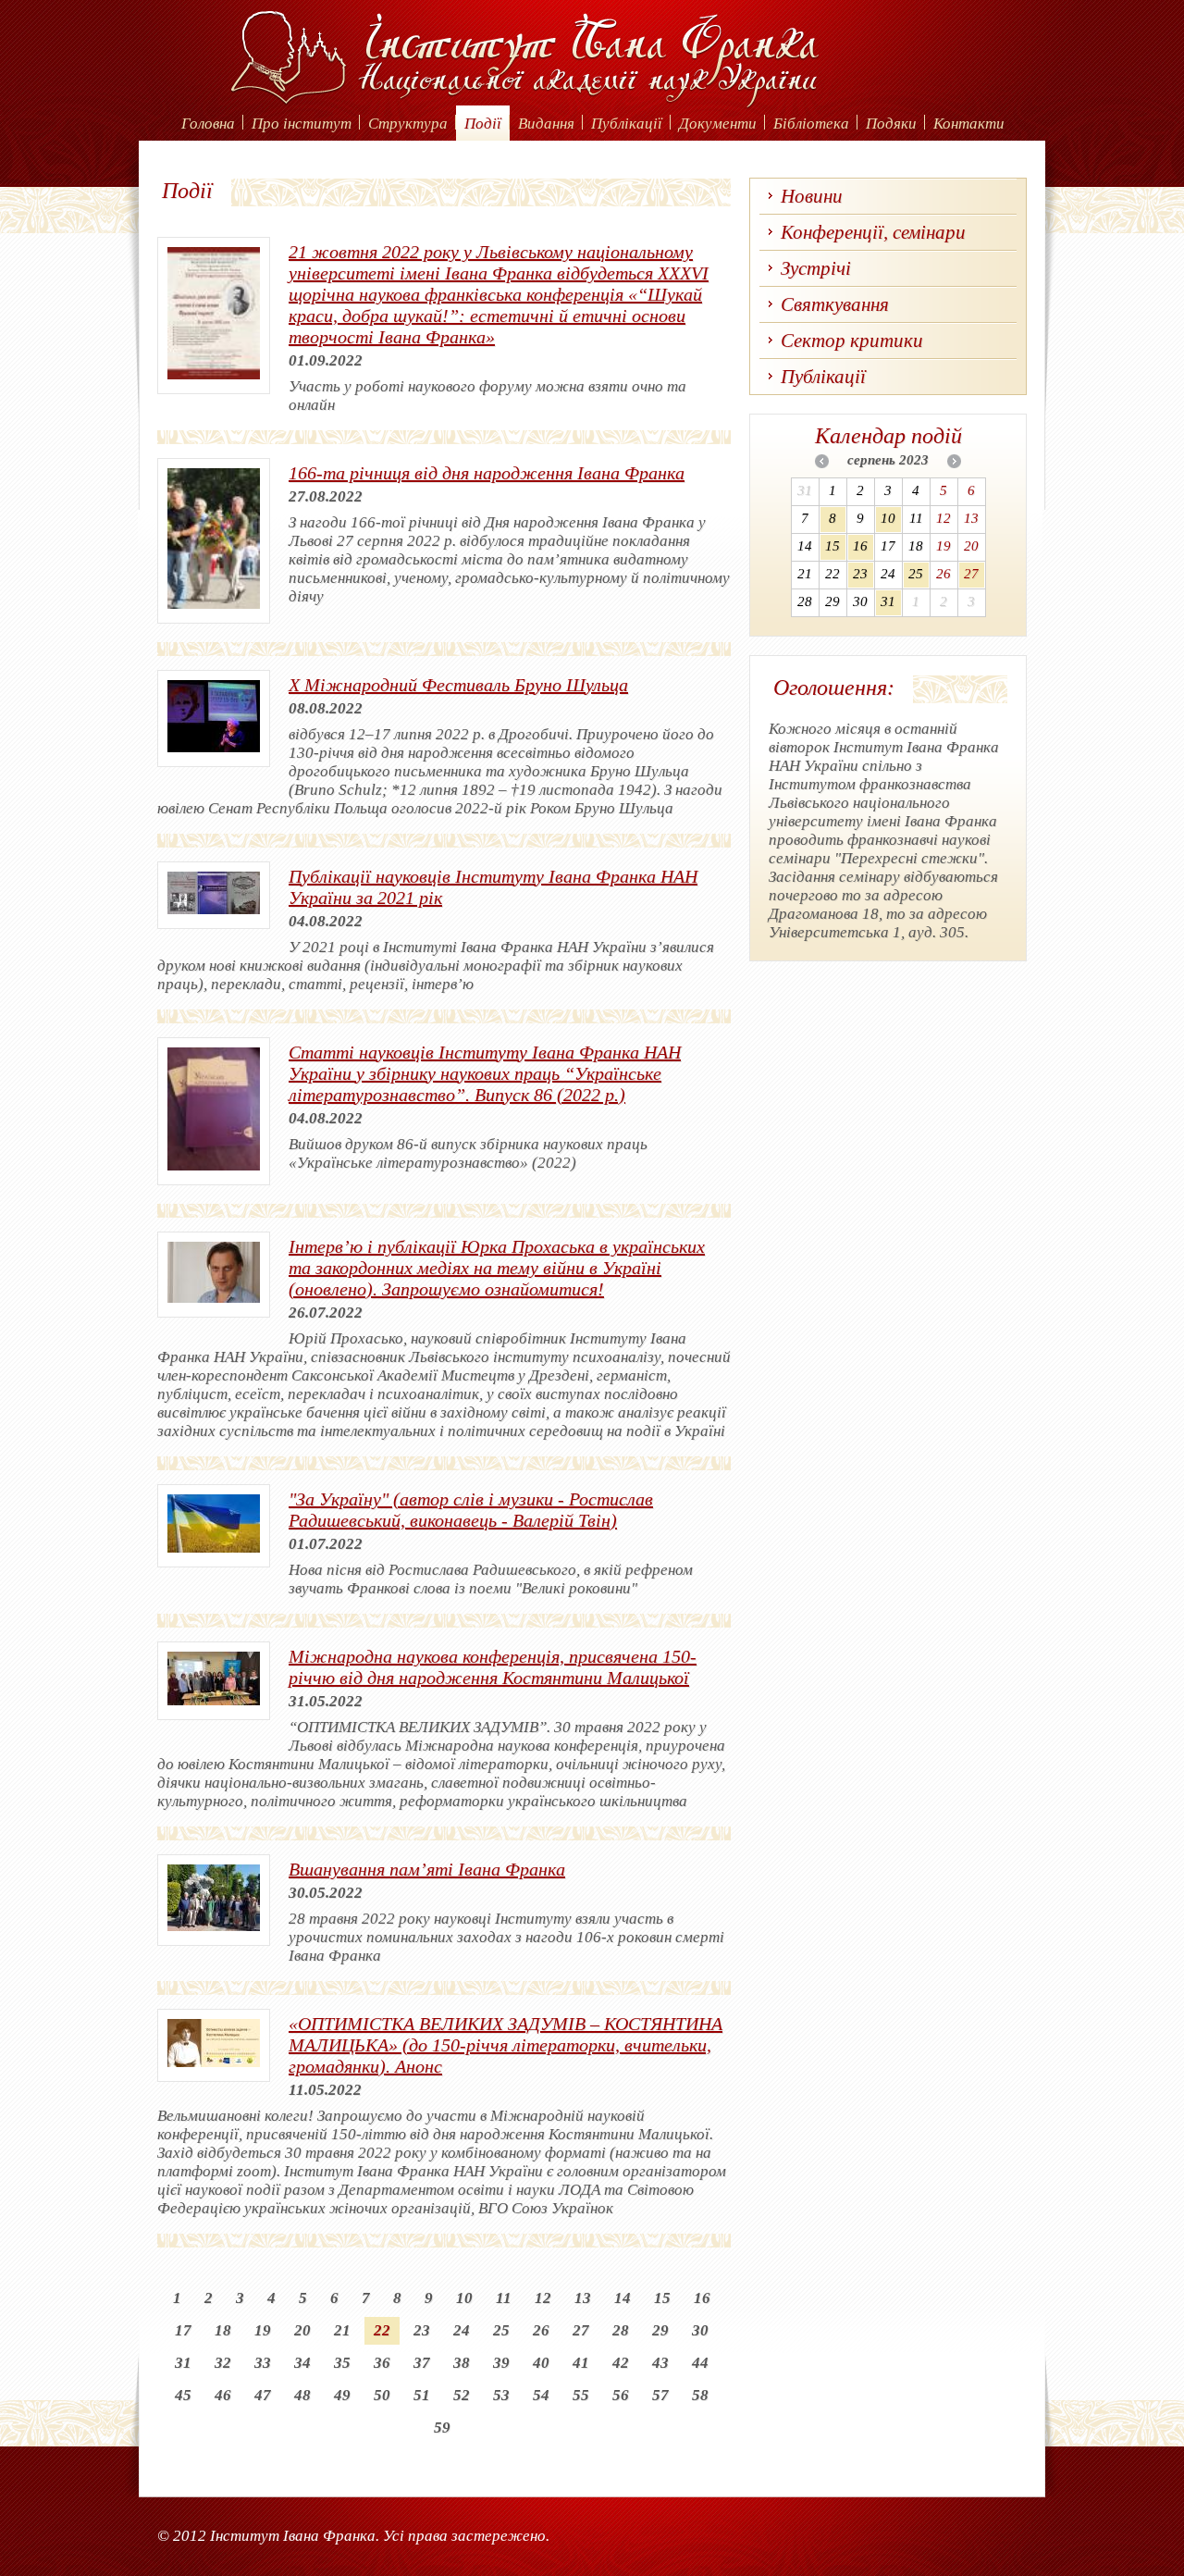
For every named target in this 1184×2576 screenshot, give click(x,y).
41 (581, 2363)
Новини (812, 196)
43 (660, 2363)
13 (583, 2298)
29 (660, 2330)
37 (422, 2363)
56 (621, 2395)
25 (501, 2330)
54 (541, 2395)
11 (504, 2298)
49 (342, 2395)
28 (621, 2330)
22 (382, 2330)
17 (183, 2330)
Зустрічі (816, 268)
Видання (546, 124)
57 (660, 2395)
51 (422, 2395)
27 (581, 2330)
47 (263, 2395)
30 (700, 2330)
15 (662, 2298)
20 (302, 2330)
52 (462, 2395)
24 (462, 2330)
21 (342, 2330)
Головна (208, 124)
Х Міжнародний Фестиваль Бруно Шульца (458, 685)
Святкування (835, 304)
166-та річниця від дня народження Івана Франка (487, 473)
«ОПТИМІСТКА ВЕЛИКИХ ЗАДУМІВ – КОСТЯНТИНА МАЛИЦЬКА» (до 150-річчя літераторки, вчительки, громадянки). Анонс (506, 2045)
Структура (408, 124)
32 (223, 2363)
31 (183, 2363)
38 (462, 2363)
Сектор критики (852, 341)
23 (422, 2330)
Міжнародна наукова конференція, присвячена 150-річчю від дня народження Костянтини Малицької (493, 1667)
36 (382, 2363)
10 (464, 2298)
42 (621, 2363)
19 (263, 2330)
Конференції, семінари (873, 232)
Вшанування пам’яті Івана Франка (427, 1869)
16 (702, 2298)
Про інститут (302, 124)
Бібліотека (811, 124)
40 (541, 2363)
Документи (718, 124)
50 (382, 2395)
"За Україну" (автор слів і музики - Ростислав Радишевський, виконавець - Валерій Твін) (471, 1510)
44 (700, 2363)
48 (302, 2395)
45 (183, 2395)
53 (501, 2395)
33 (263, 2363)
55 (581, 2395)
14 (623, 2298)
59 (442, 2427)
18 (223, 2330)
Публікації (627, 124)
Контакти (969, 124)
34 (302, 2363)
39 (501, 2363)
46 (223, 2395)
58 (700, 2395)
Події (483, 124)
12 (543, 2298)
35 (342, 2363)
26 (541, 2330)
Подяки (891, 124)
